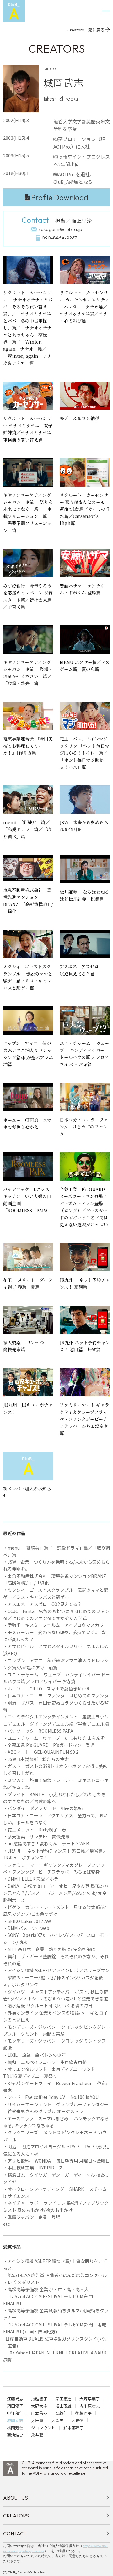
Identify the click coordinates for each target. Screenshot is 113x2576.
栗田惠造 (63, 2399)
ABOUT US (16, 2498)
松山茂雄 (63, 2406)
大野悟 (77, 2420)
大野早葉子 (90, 2399)
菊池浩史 (15, 2435)
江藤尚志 (15, 2399)
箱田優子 (15, 2406)
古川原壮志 (90, 2406)
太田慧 (37, 2420)
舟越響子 (39, 2399)
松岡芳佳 (15, 2428)
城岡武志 (15, 2420)
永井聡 (37, 2435)
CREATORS (16, 2516)
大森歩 (57, 2420)
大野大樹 (39, 2406)
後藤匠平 (83, 2413)
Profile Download (60, 197)
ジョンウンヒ (43, 2428)
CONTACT (15, 2534)
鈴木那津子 (74, 2428)
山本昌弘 (39, 2413)
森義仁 (61, 2413)
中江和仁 (15, 2413)
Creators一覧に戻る (86, 30)
